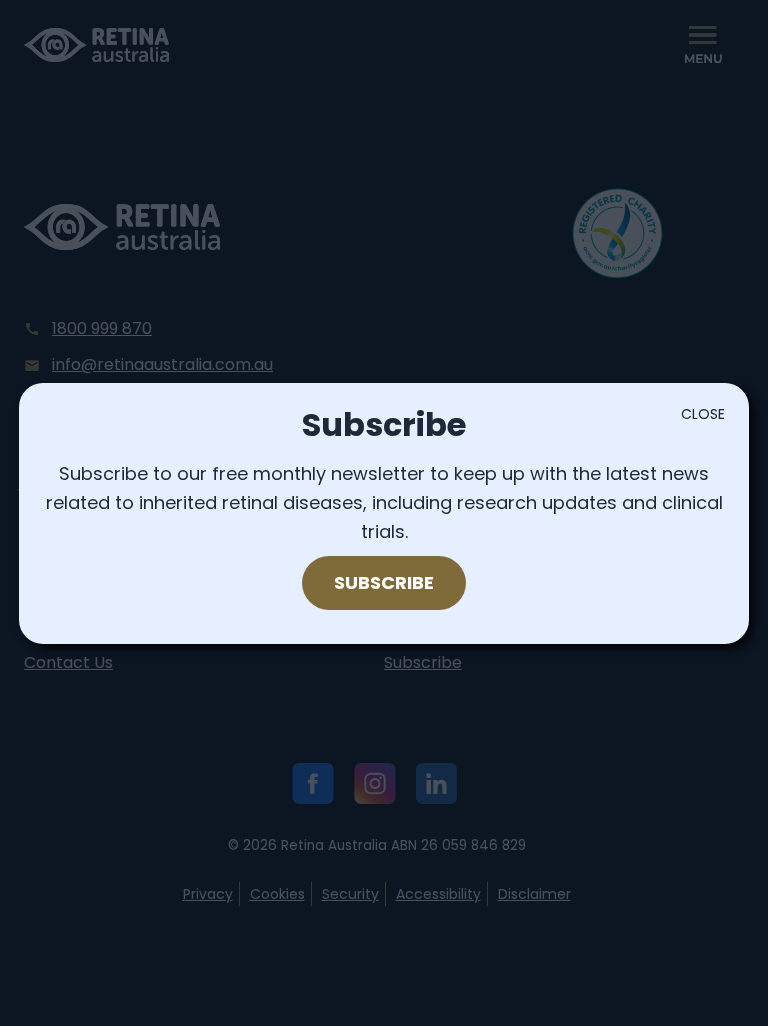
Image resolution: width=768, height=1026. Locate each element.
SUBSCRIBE (384, 582)
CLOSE (703, 414)
